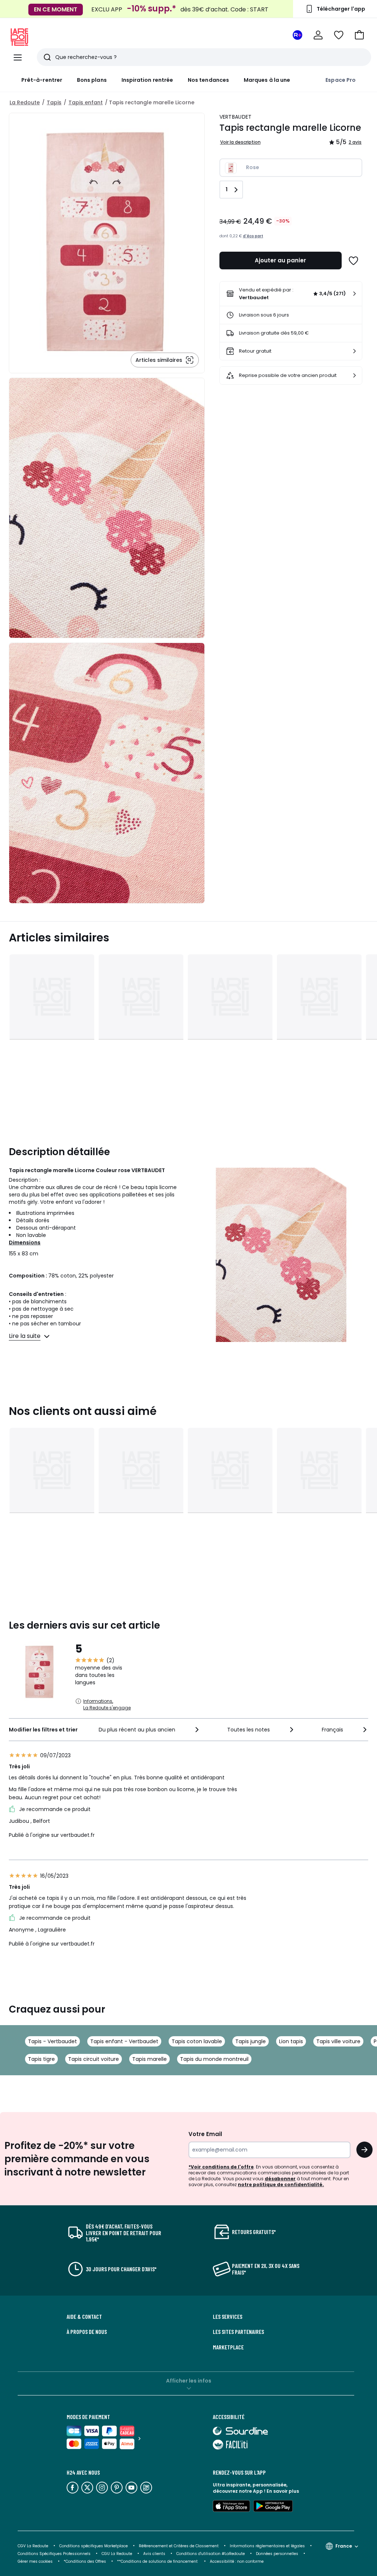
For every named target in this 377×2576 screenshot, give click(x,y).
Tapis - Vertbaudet (52, 2041)
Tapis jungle (251, 2041)
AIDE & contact (84, 2317)
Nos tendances (208, 80)
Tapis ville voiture (338, 2041)
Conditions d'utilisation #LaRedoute (211, 2554)
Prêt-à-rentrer (42, 80)
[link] (291, 294)
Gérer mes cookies (35, 2561)
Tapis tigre (41, 2059)
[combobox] (149, 1730)
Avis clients (154, 2554)
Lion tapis (291, 2041)
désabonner (280, 2179)
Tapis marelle (149, 2059)
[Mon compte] (318, 35)
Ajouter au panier (280, 260)
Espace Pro (341, 80)
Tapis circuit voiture (94, 2059)
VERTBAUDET (236, 117)
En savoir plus (283, 2491)
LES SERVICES (228, 2317)
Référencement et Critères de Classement (179, 2546)
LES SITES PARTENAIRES (238, 2332)
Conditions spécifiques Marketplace (94, 2546)
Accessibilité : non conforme (237, 2561)
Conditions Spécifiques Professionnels (54, 2554)
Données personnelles (277, 2554)
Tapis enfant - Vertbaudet (124, 2041)
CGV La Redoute (33, 2546)
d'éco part (253, 236)
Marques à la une (267, 80)
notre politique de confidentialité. (281, 2184)
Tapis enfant (86, 102)
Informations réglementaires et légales (267, 2546)
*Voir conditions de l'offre (221, 2167)
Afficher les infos (189, 2381)
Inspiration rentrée (147, 80)
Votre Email (205, 2134)
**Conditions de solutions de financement (158, 2561)
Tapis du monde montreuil (214, 2059)
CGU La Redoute (117, 2554)
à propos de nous (87, 2332)
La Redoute (25, 102)
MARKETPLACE (228, 2347)
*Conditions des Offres (85, 2561)
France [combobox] (344, 2546)
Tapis (54, 102)
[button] (359, 35)
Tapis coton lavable (197, 2041)
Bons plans (92, 80)
